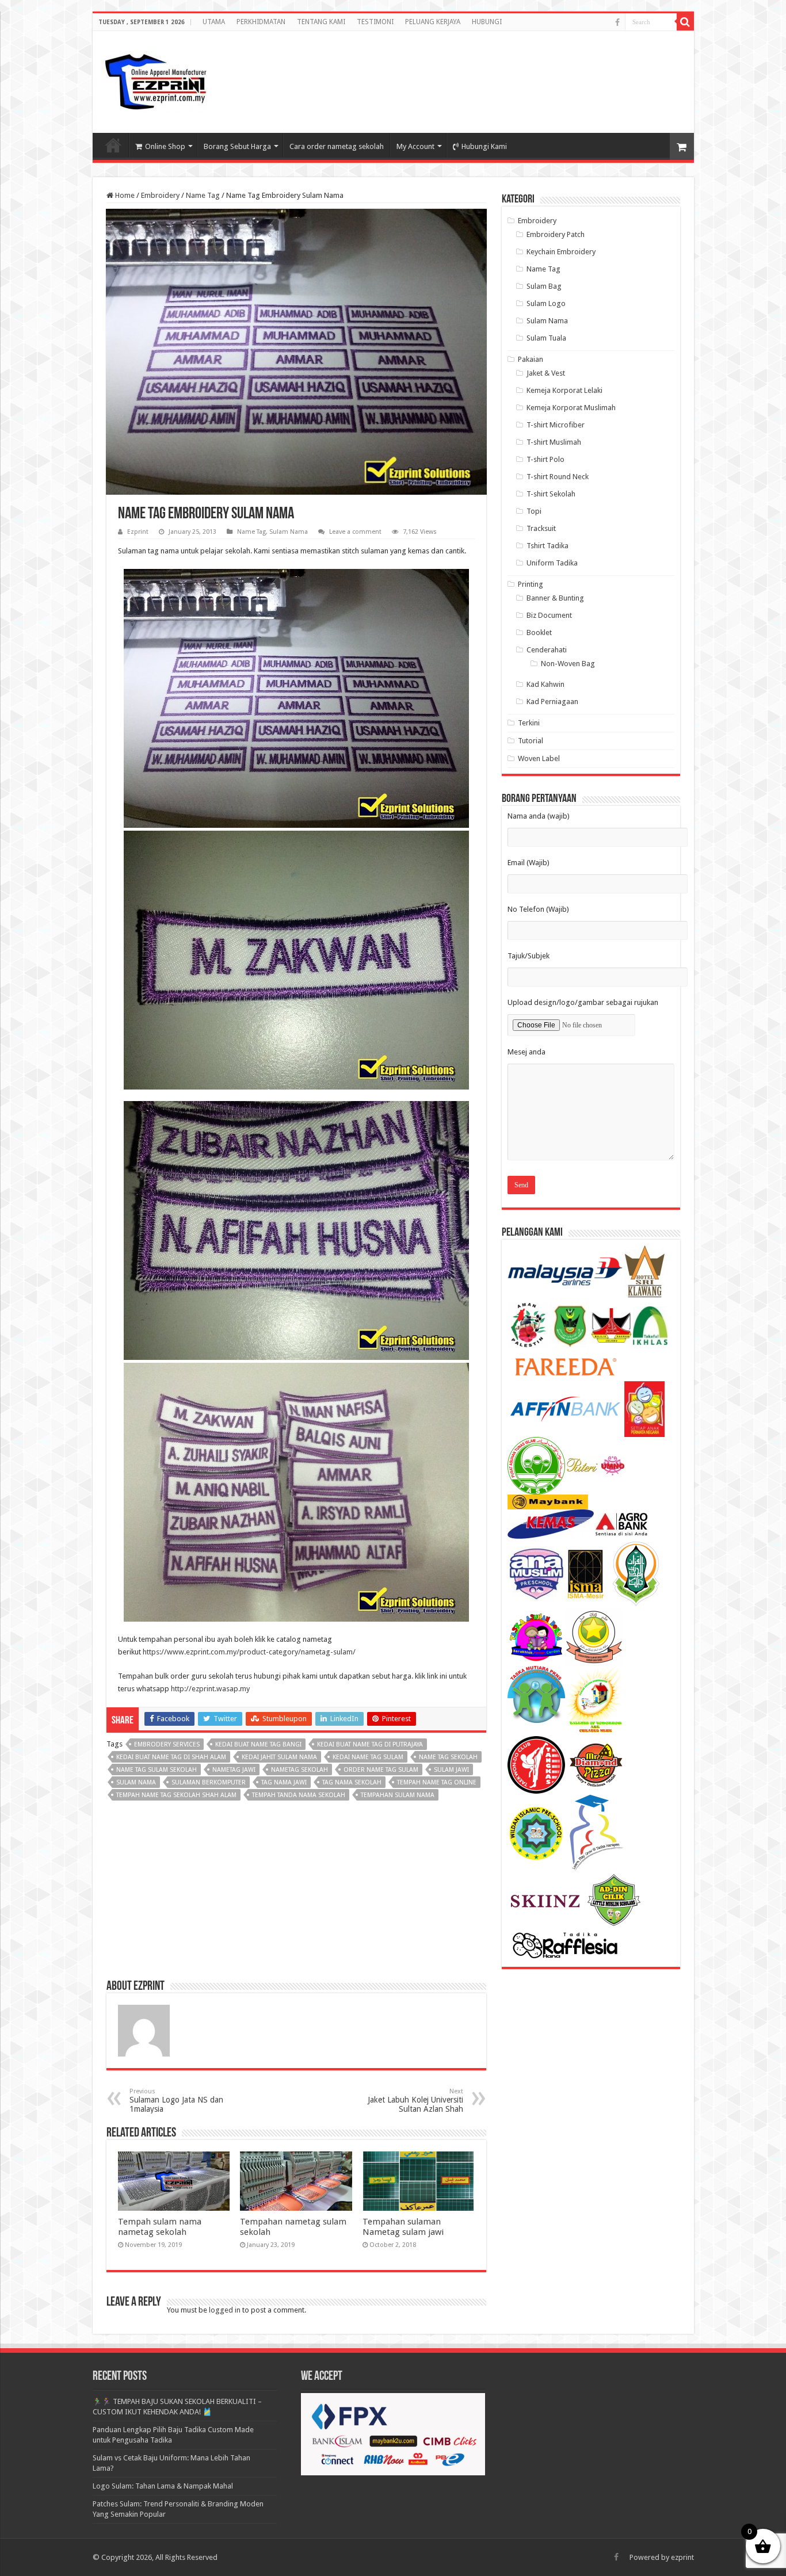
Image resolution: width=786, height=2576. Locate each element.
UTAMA (214, 22)
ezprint (682, 2557)
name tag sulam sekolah (157, 1770)
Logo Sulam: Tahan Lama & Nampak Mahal (163, 2486)
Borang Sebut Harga (237, 146)
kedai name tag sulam (368, 1757)
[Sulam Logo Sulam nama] (156, 80)
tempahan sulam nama (398, 1795)
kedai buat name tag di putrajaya (370, 1744)
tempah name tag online (437, 1782)
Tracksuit (541, 528)
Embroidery (160, 195)
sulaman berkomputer (209, 1782)
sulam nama (136, 1782)
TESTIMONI (375, 22)
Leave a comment (355, 532)
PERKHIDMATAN (261, 22)
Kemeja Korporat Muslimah (571, 408)
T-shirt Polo (545, 459)
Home (124, 195)
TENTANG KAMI (321, 22)
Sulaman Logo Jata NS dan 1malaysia (176, 2101)
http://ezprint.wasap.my (210, 1689)
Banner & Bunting (555, 598)
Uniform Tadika (552, 563)
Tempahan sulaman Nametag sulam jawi (403, 2227)
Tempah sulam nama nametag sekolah (160, 2227)
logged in (225, 2310)
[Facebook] (617, 22)
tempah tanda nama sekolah (299, 1795)
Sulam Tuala (546, 338)
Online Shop (165, 146)
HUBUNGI (487, 22)
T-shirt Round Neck (558, 477)
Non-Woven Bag (568, 664)
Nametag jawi (234, 1770)
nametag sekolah (299, 1770)
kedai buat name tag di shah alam (171, 1757)
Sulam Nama (289, 532)
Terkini (529, 723)
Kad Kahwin (545, 684)
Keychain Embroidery (561, 252)
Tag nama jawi (284, 1782)
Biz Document (549, 615)
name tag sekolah (448, 1757)
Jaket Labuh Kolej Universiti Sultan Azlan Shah (415, 2101)
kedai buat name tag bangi (258, 1744)
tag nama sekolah (352, 1782)
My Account (415, 146)
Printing (531, 584)
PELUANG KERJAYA (433, 22)
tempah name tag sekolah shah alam (176, 1795)
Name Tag (203, 195)
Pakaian (531, 359)
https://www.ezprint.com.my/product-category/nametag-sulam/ (249, 1652)
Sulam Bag (544, 286)
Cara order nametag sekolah (337, 146)
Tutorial (531, 741)
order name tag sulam (381, 1770)
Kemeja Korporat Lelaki (564, 390)
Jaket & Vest (546, 373)
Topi (534, 511)
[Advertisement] (593, 71)
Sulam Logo (546, 303)
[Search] (685, 22)
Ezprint (138, 532)
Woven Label (539, 758)
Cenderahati (547, 650)
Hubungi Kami (484, 146)
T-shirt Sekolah (551, 494)
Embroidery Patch (556, 234)
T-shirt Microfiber (556, 425)
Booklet (539, 632)
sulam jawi (451, 1770)
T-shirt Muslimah (554, 442)
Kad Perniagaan (552, 702)
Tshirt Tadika (547, 546)
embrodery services (167, 1744)
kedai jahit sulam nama (279, 1757)
